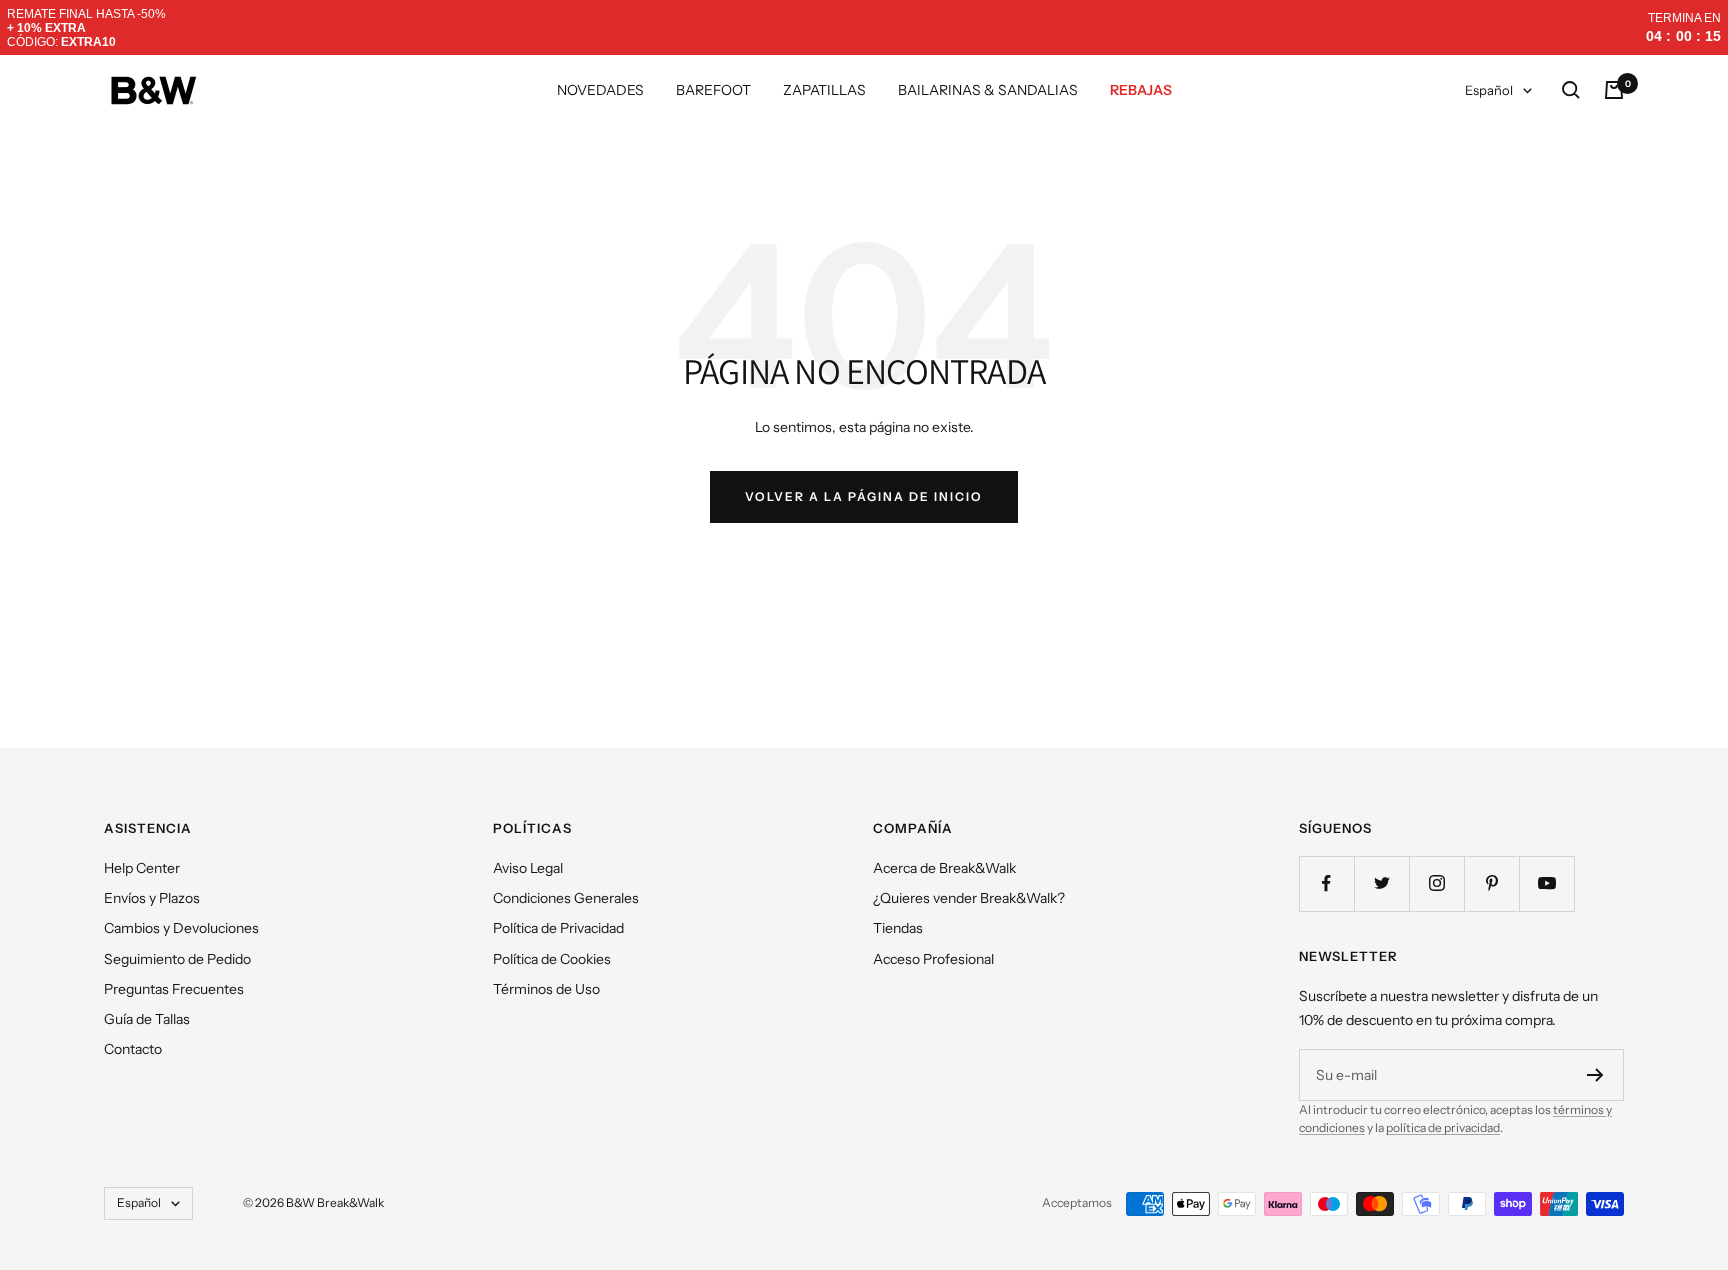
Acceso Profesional (933, 959)
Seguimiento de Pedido (177, 959)
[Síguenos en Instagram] (1436, 883)
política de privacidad (1443, 1127)
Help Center (142, 868)
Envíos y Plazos (152, 898)
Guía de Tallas (147, 1019)
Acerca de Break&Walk (944, 868)
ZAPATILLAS (824, 90)
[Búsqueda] (1571, 90)
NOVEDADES (600, 90)
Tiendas (898, 928)
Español (1489, 90)
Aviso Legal (528, 868)
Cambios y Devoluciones (181, 928)
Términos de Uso (546, 989)
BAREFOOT (713, 90)
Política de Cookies (552, 959)
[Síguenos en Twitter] (1381, 883)
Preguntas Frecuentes (174, 989)
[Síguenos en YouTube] (1546, 883)
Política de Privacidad (558, 928)
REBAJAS (1141, 90)
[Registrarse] (1595, 1075)
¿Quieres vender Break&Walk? (969, 898)
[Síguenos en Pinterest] (1491, 883)
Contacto (133, 1049)
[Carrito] (1614, 90)
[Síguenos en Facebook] (1326, 883)
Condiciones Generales (566, 898)
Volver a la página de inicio (864, 496)
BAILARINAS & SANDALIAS (988, 90)
